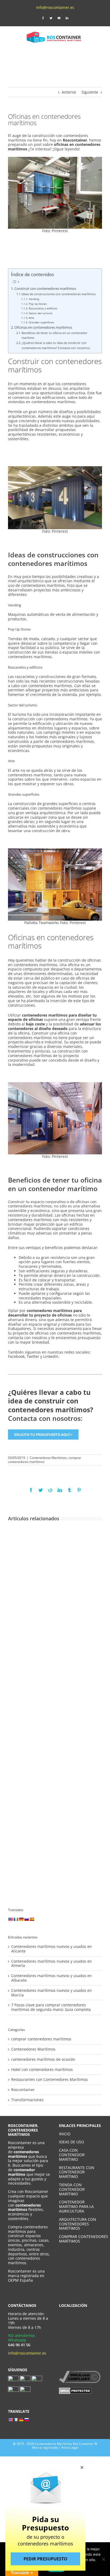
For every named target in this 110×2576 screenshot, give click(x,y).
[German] (21, 1919)
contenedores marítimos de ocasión (43, 2060)
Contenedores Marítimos (48, 1458)
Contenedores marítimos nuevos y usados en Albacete (52, 1978)
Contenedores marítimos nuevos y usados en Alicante (52, 1949)
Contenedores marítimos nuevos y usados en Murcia (52, 1993)
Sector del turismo (41, 313)
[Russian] (26, 1919)
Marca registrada (45, 2447)
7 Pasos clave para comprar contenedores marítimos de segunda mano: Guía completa (51, 2007)
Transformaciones (27, 2100)
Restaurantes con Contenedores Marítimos (50, 2080)
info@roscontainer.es (55, 7)
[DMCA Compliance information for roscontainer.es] (80, 2373)
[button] (82, 2467)
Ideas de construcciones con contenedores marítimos (59, 294)
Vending (34, 299)
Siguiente (90, 92)
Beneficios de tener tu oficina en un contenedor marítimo (55, 335)
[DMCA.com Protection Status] (75, 2390)
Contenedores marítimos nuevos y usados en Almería (52, 1963)
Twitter (33, 1356)
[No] (103, 2559)
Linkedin (51, 1356)
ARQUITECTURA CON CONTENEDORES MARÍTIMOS (78, 2224)
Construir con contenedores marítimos (45, 289)
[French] (16, 1919)
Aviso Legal (70, 2447)
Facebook (16, 1356)
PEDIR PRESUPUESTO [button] (45, 2559)
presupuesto (89, 1338)
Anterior (69, 92)
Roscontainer (23, 2090)
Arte (32, 318)
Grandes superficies (42, 322)
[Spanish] (32, 1919)
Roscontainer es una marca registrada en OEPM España (26, 2276)
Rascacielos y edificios (43, 308)
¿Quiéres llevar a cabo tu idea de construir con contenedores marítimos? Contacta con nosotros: (56, 345)
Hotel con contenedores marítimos (42, 2070)
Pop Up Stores (38, 304)
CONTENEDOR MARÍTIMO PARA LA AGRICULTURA (76, 2206)
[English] (10, 1919)
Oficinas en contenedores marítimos (43, 327)
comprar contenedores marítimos (41, 2039)
